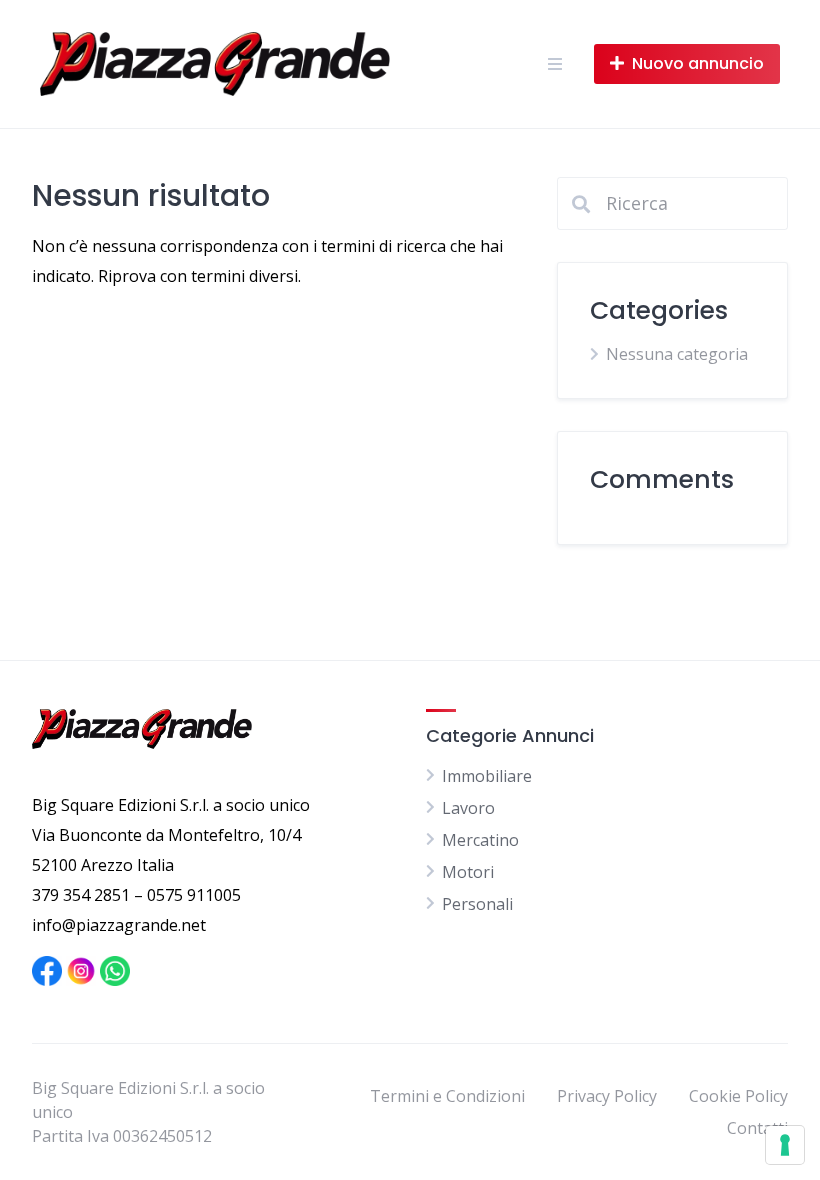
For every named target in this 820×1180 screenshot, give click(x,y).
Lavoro (468, 808)
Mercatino (480, 840)
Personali (477, 904)
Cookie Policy (738, 1096)
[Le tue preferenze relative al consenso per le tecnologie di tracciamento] (785, 1145)
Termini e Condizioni (447, 1096)
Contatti (757, 1128)
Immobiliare (487, 776)
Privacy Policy (607, 1096)
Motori (468, 872)
